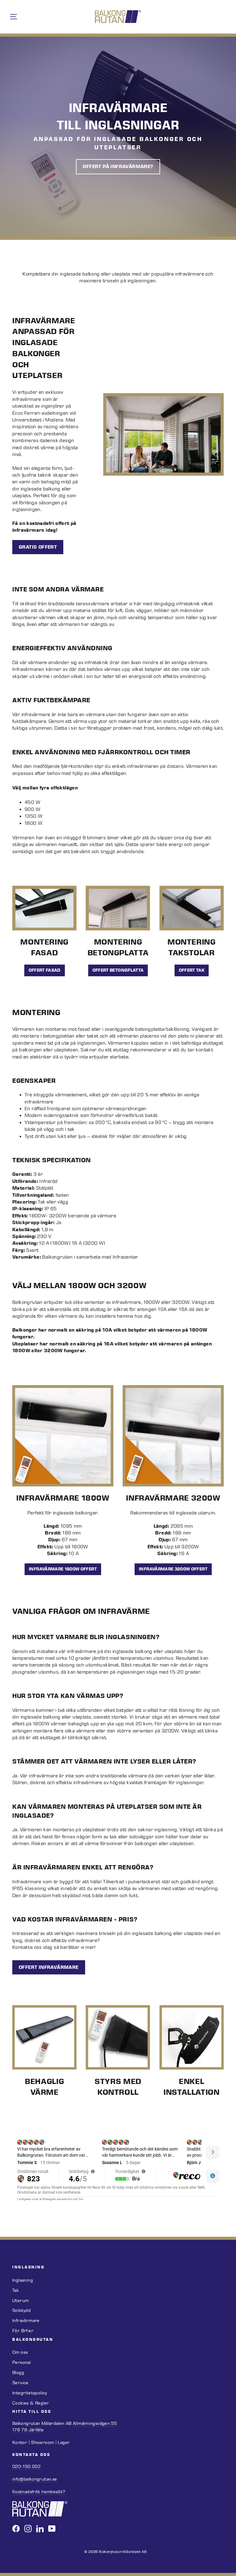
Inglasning (23, 2280)
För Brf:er (23, 2331)
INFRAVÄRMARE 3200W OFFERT (173, 1569)
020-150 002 (26, 2467)
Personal (22, 2362)
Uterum (20, 2301)
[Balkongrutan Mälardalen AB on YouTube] (52, 2529)
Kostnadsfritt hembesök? (39, 2492)
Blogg (18, 2373)
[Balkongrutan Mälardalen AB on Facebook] (16, 2529)
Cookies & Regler (31, 2403)
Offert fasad (45, 970)
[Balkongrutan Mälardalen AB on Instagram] (28, 2529)
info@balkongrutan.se (35, 2479)
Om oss (20, 2352)
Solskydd (22, 2310)
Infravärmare (26, 2321)
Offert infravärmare (49, 1967)
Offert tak (192, 970)
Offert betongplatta (118, 970)
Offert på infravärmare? (118, 166)
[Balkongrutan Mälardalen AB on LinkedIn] (40, 2529)
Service (20, 2383)
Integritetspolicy (30, 2393)
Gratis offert (38, 547)
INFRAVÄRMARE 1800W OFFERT (63, 1569)
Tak (16, 2290)
